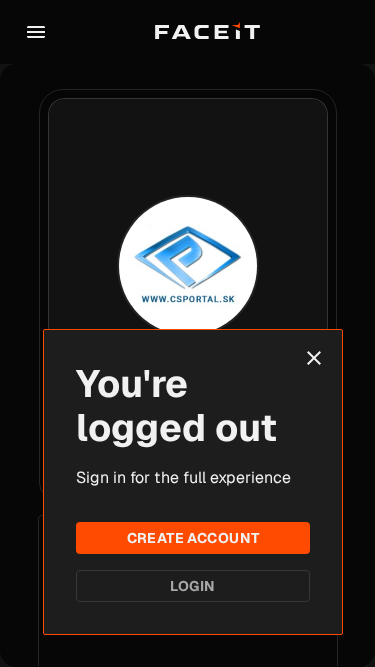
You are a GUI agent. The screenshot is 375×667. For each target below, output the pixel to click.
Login (192, 586)
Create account (193, 538)
